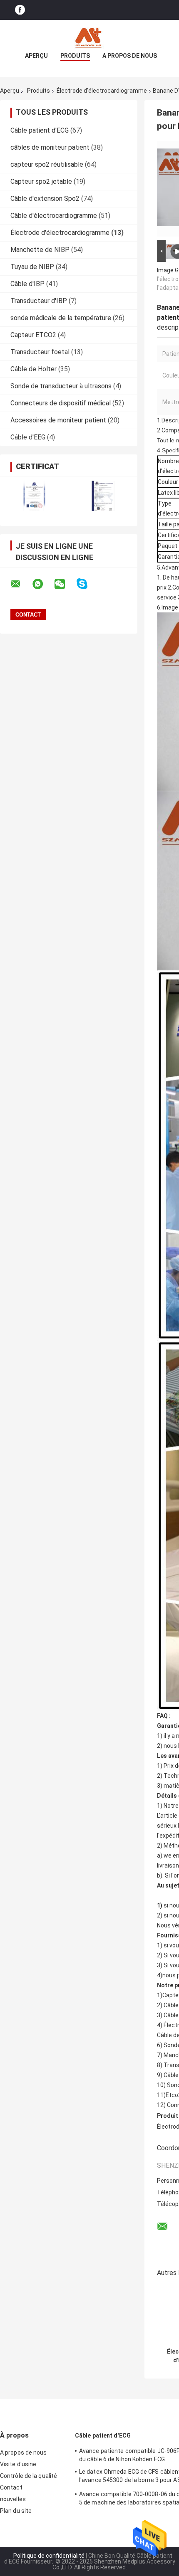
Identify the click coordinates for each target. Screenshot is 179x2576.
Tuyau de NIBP (32, 267)
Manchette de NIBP (40, 250)
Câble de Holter (34, 369)
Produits (75, 56)
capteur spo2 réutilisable (47, 164)
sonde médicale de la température (61, 318)
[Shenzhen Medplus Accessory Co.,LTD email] (21, 584)
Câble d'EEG (28, 437)
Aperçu (36, 56)
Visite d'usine (18, 2464)
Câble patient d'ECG (40, 130)
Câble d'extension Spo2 (45, 199)
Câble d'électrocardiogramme (54, 216)
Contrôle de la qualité (29, 2476)
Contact (11, 2487)
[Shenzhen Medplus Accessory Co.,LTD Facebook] (20, 10)
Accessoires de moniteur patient (58, 420)
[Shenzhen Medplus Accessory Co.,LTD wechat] (65, 584)
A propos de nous (130, 56)
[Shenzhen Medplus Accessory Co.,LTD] (89, 37)
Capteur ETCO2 (33, 335)
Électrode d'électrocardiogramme (102, 91)
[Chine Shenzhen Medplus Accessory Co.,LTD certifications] (34, 496)
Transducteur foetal (40, 352)
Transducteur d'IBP (39, 301)
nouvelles (13, 2499)
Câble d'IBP (27, 284)
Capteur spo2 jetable (41, 181)
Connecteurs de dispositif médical (61, 403)
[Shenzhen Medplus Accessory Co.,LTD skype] (87, 584)
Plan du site (16, 2511)
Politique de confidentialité (49, 2556)
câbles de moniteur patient (50, 147)
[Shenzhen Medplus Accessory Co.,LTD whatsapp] (43, 584)
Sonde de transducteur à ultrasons (61, 386)
